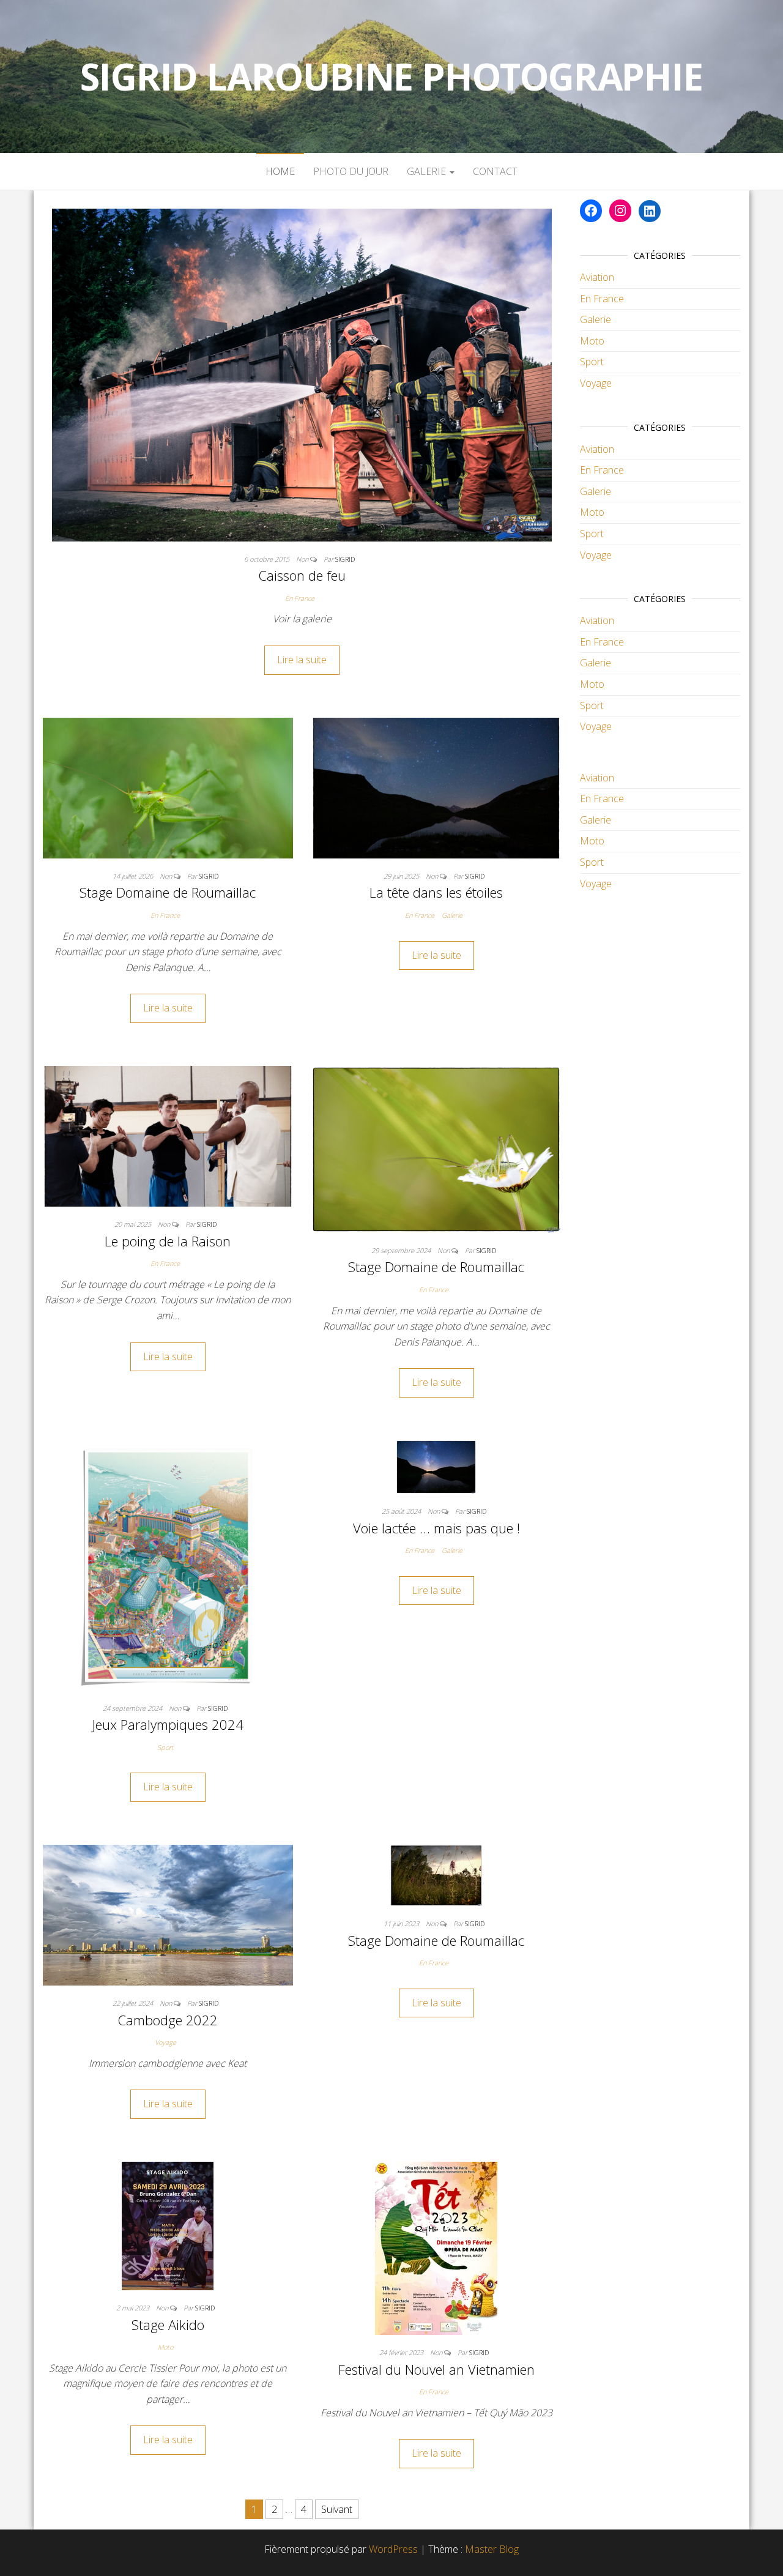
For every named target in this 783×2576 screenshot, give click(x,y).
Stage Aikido (168, 2325)
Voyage (165, 2042)
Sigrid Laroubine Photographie (391, 76)
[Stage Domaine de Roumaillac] (168, 787)
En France (300, 598)
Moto (165, 2347)
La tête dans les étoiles (436, 892)
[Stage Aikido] (168, 2225)
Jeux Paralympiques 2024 (168, 1724)
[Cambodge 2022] (168, 1914)
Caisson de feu (302, 575)
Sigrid (345, 559)
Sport (165, 1747)
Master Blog (492, 2549)
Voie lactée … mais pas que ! (436, 1528)
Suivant (337, 2509)
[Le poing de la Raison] (168, 1135)
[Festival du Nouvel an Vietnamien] (436, 2247)
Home (280, 171)
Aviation (597, 277)
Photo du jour (351, 171)
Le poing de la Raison (168, 1241)
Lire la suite (302, 660)
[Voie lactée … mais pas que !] (436, 1466)
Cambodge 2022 (168, 2020)
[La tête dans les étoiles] (436, 787)
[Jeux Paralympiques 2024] (168, 1565)
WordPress (393, 2549)
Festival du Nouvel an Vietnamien (436, 2369)
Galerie (428, 171)
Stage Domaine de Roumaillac (168, 892)
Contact (495, 171)
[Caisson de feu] (302, 374)
